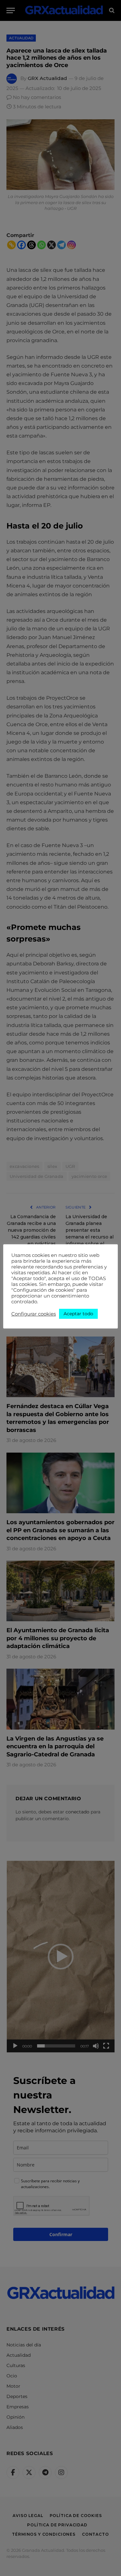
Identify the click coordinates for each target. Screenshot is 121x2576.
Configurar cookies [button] (34, 1314)
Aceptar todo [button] (78, 1314)
